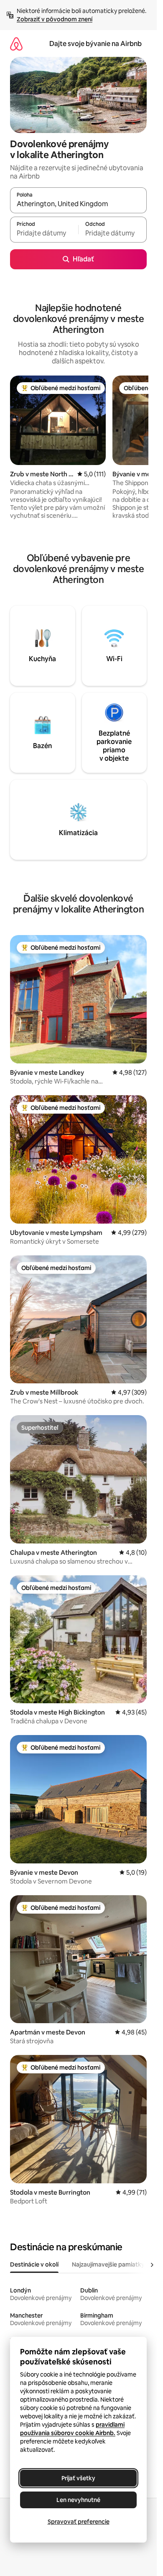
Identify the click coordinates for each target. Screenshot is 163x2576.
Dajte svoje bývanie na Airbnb (96, 44)
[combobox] (78, 204)
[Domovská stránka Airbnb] (16, 44)
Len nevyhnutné (78, 2500)
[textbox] (44, 233)
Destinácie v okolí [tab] (34, 2264)
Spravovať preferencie (79, 2522)
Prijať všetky (78, 2478)
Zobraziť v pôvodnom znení (55, 19)
